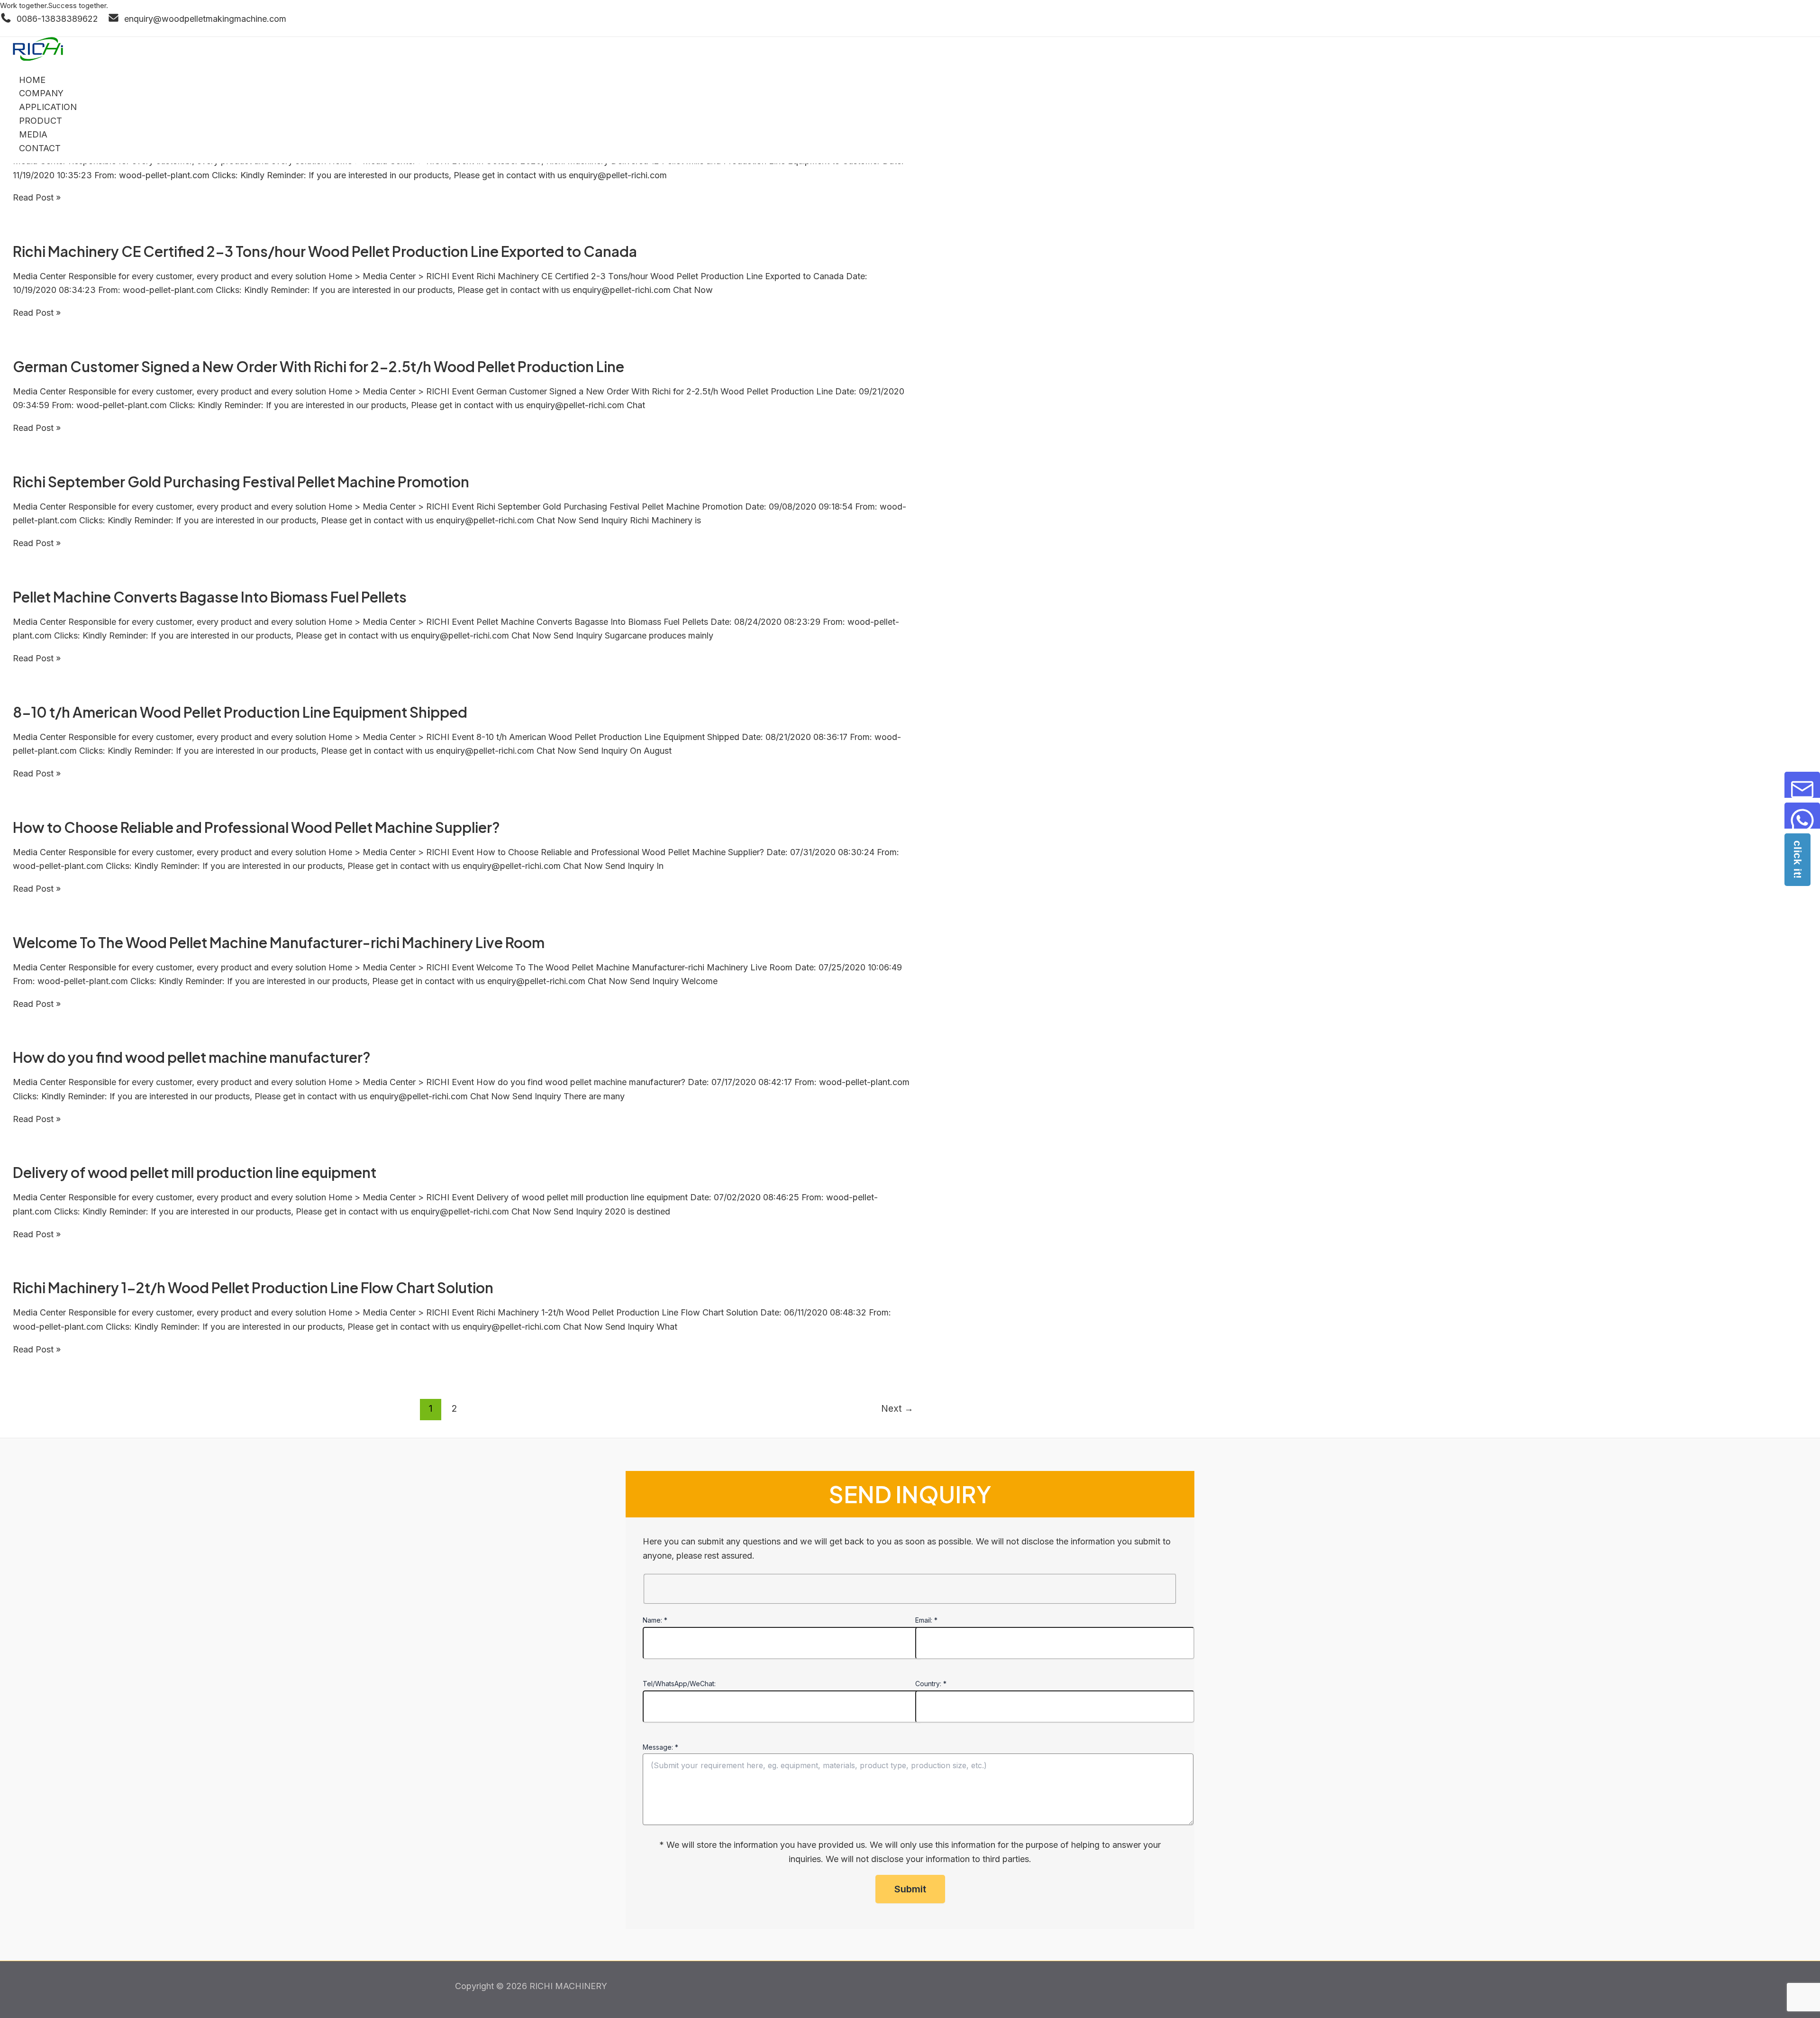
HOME (32, 80)
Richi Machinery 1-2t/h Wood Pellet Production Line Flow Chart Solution (253, 1288)
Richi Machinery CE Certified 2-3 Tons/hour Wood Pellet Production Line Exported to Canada (325, 251)
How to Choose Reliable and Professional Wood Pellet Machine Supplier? (256, 827)
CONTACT (40, 148)
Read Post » (37, 197)
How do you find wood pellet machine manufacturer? (192, 1057)
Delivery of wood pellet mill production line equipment (195, 1172)
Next (897, 1408)
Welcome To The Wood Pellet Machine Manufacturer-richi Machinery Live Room (279, 942)
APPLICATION (48, 107)
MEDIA (33, 134)
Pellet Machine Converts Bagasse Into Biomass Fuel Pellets (210, 597)
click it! (1797, 860)
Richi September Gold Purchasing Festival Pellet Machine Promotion (241, 482)
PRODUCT (41, 121)
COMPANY (41, 93)
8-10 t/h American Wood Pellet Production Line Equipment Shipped (240, 712)
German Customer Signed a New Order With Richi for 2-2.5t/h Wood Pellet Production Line (318, 366)
